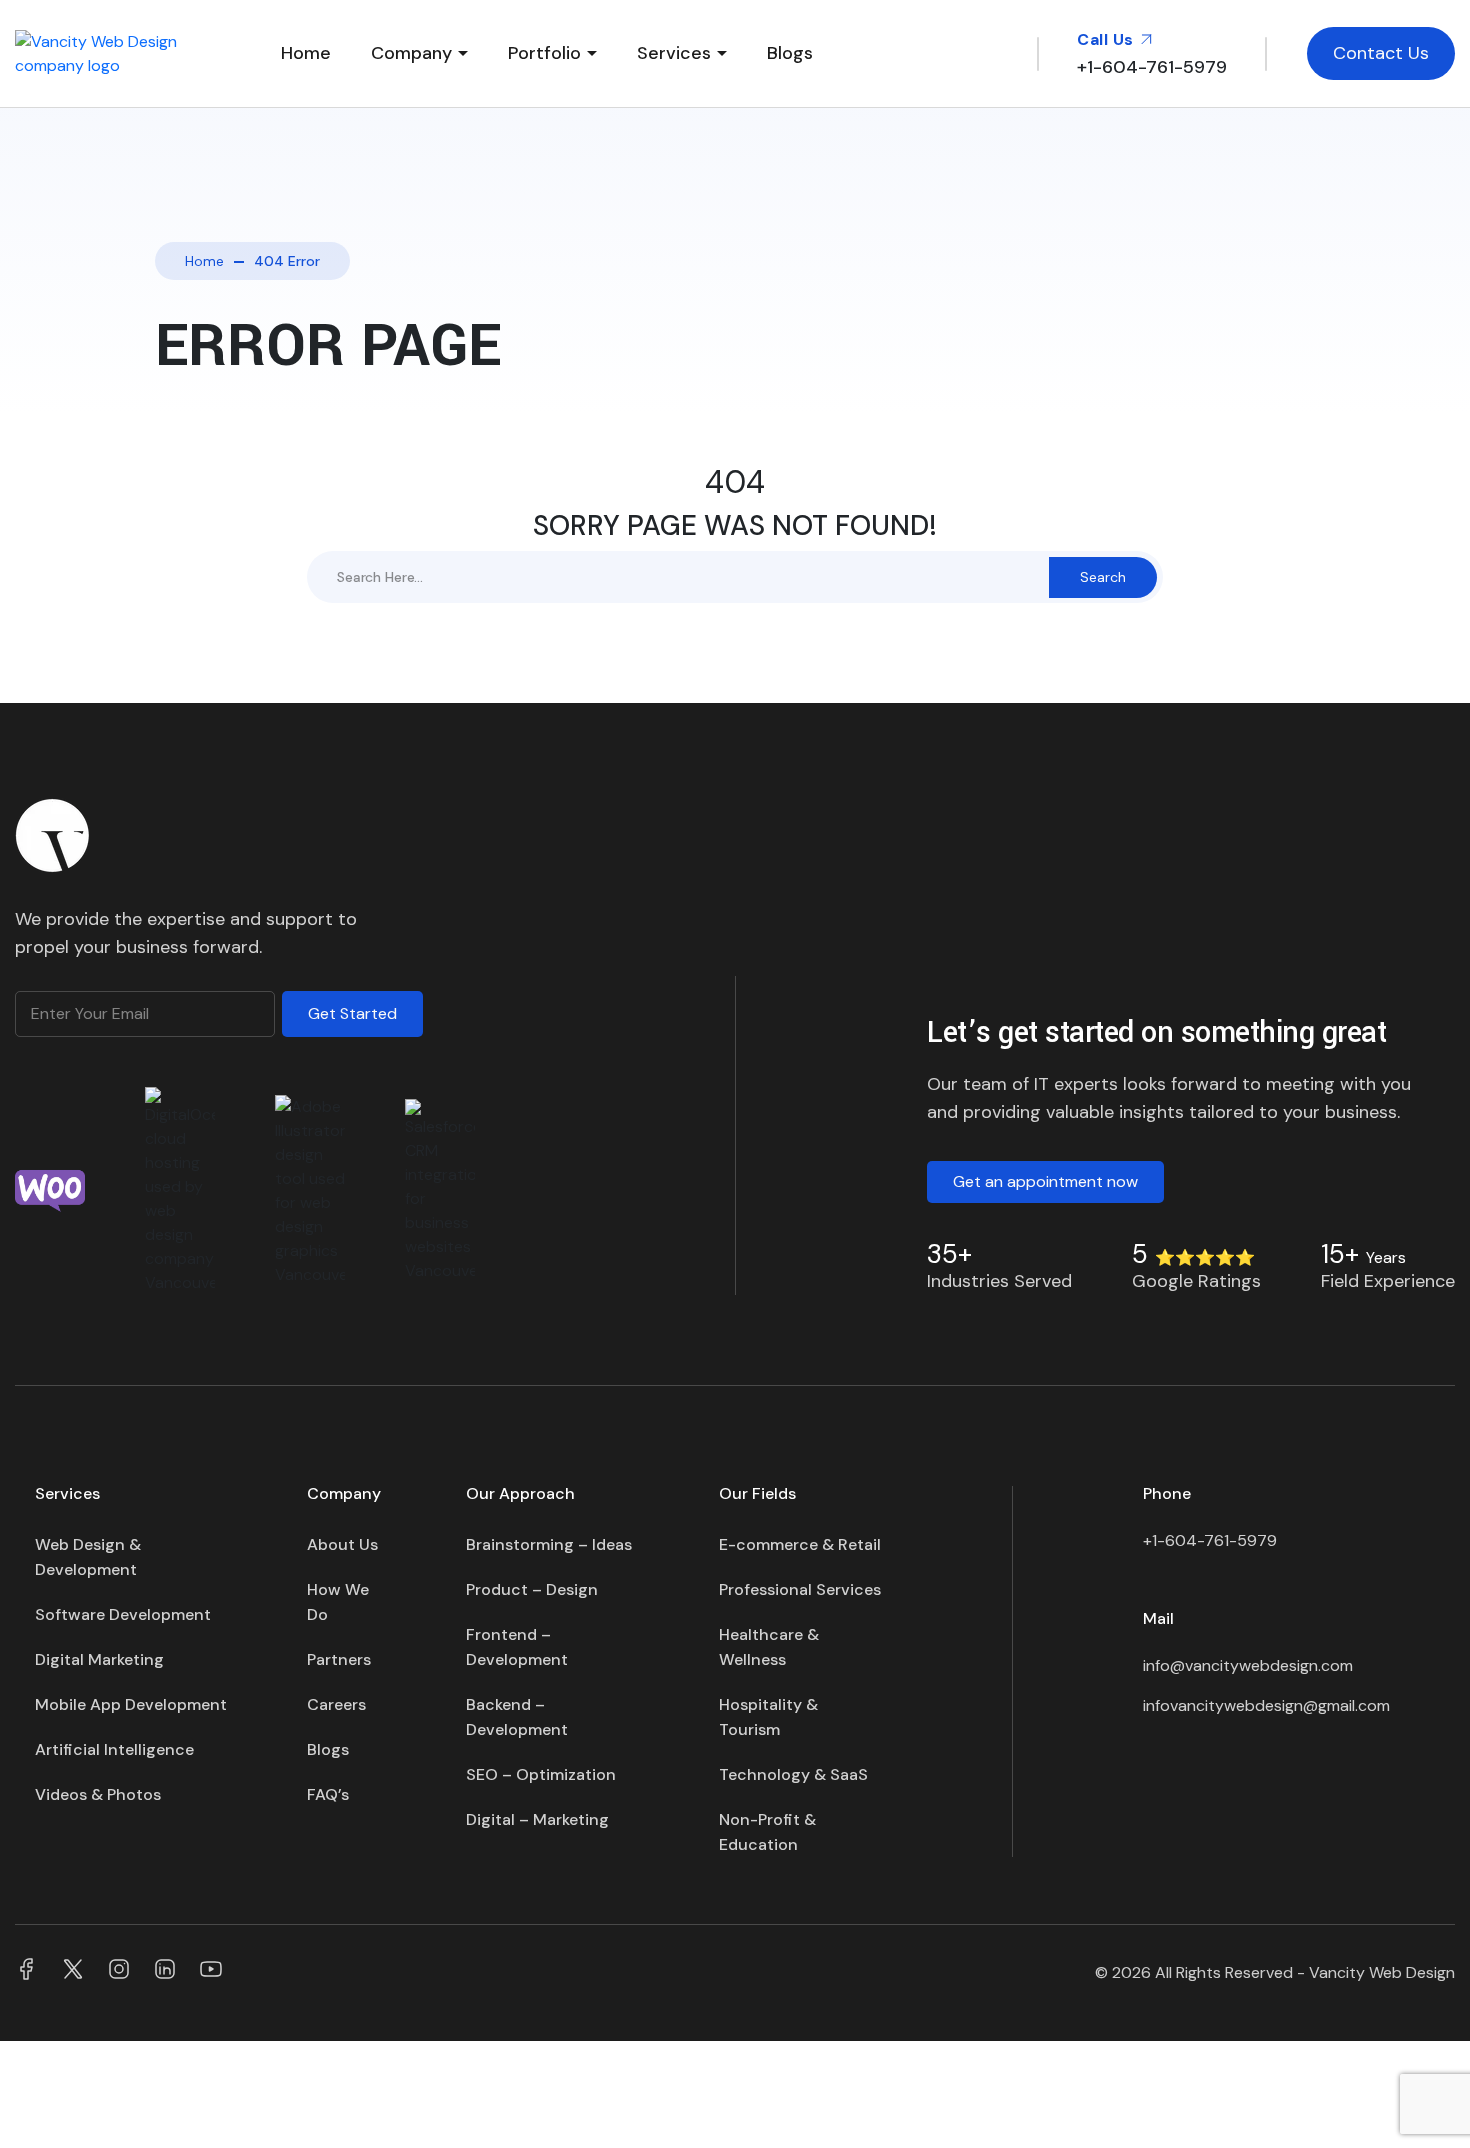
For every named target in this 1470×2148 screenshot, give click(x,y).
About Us (342, 1544)
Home (306, 53)
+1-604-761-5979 (1210, 1540)
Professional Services (800, 1589)
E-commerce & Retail (800, 1544)
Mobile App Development (131, 1704)
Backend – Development (517, 1717)
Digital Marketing (99, 1659)
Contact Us (1381, 53)
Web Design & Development (88, 1557)
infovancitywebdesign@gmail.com (1266, 1705)
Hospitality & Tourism (768, 1717)
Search (1103, 577)
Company (411, 53)
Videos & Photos (98, 1794)
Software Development (123, 1614)
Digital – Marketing (537, 1819)
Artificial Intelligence (114, 1749)
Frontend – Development (517, 1647)
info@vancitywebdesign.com (1248, 1665)
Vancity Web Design (1382, 1972)
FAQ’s (328, 1794)
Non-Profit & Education (767, 1832)
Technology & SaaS (793, 1774)
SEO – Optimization (541, 1774)
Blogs (790, 53)
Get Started (352, 1013)
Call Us (1107, 39)
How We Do (338, 1602)
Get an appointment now (1045, 1181)
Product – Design (532, 1589)
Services (674, 53)
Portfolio (544, 53)
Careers (336, 1704)
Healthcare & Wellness (769, 1647)
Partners (339, 1659)
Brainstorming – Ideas (549, 1544)
